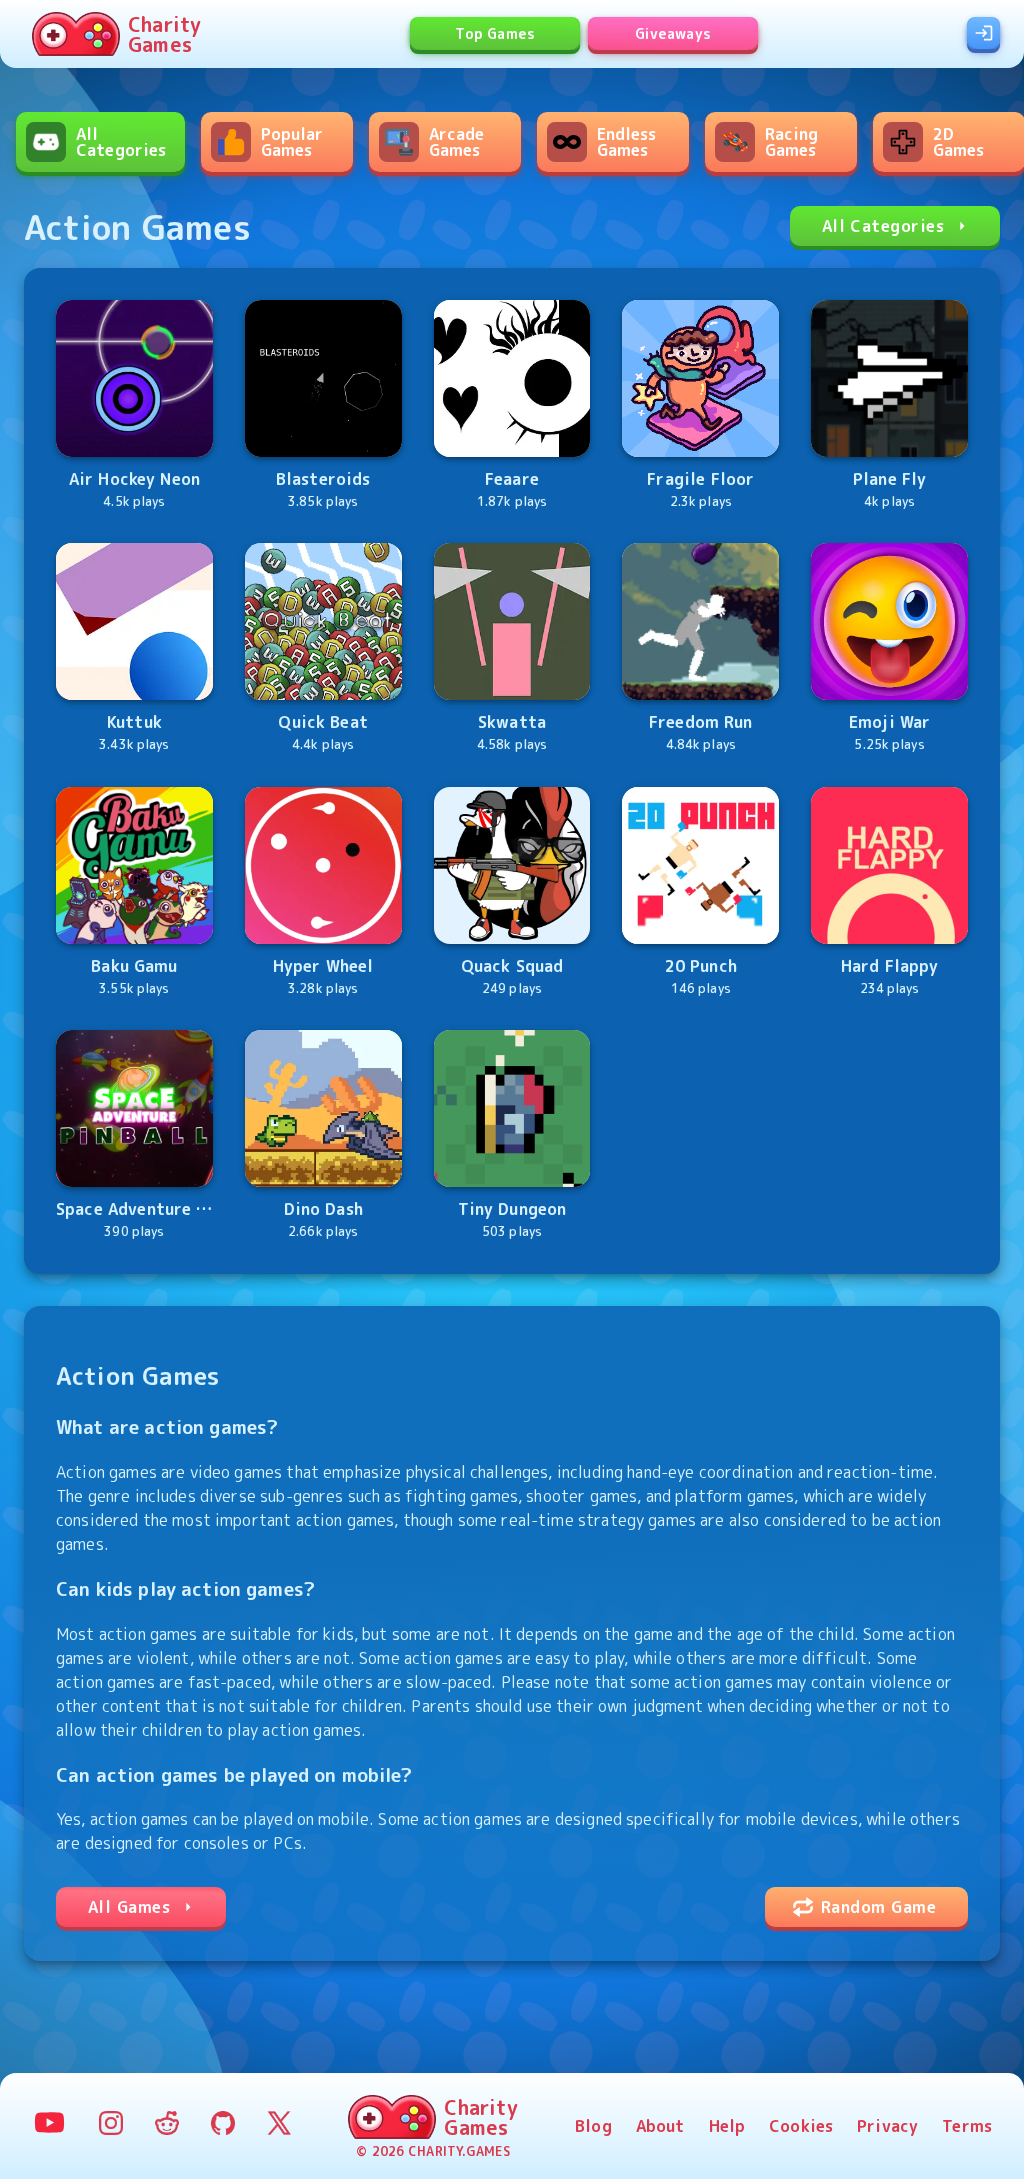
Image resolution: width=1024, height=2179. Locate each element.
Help (727, 2126)
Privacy (887, 2126)
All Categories (883, 226)
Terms (967, 2126)
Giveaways (673, 33)
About (660, 2126)
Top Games (495, 33)
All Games (129, 1907)
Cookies (801, 2126)
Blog (593, 2126)
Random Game (878, 1907)
